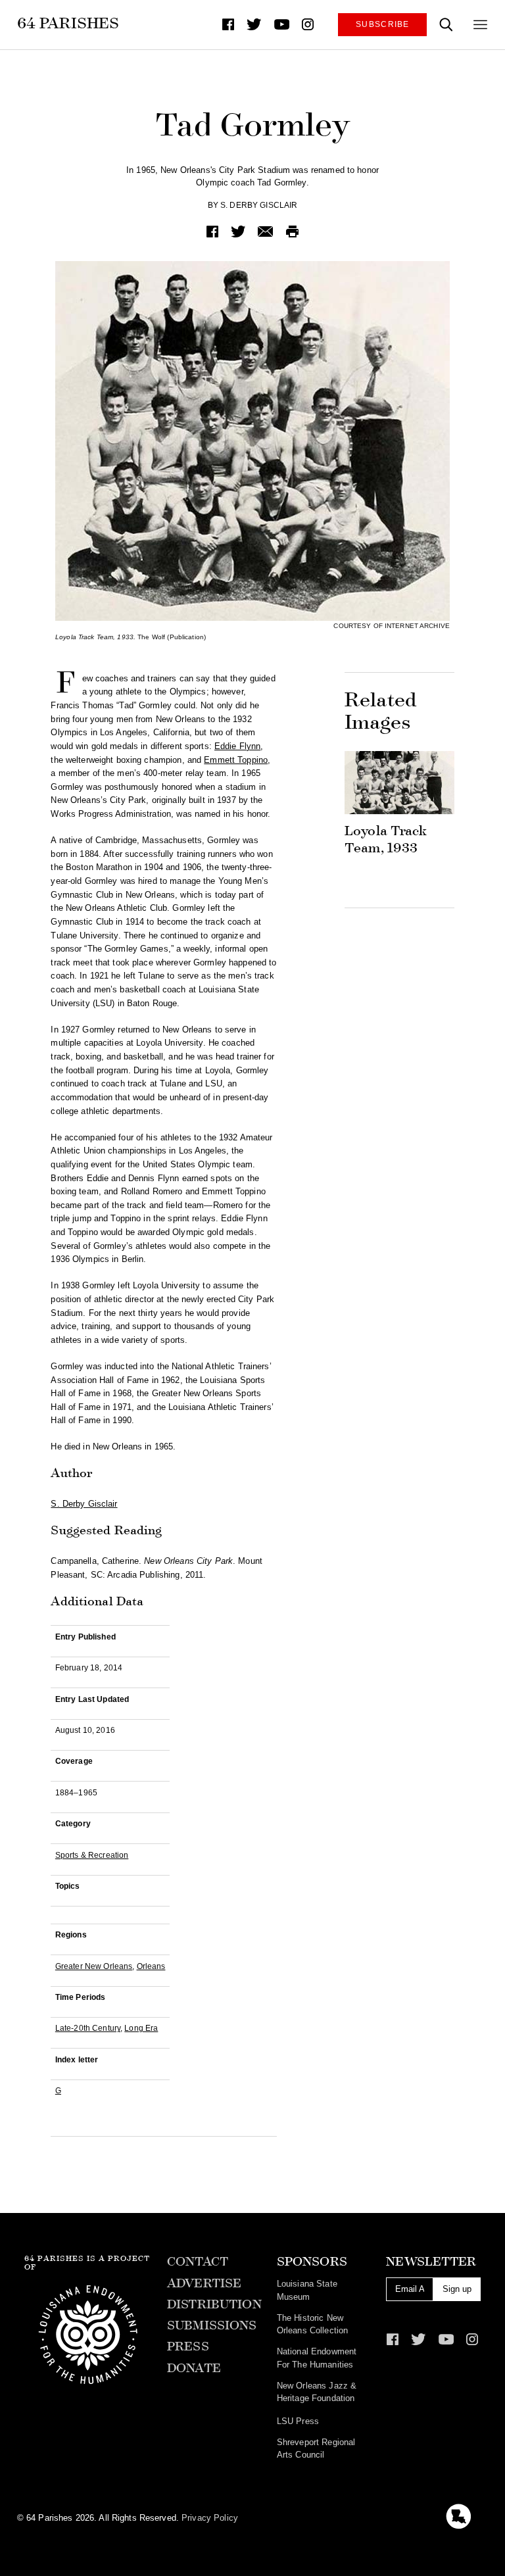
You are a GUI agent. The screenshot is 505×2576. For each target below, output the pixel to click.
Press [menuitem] (188, 2346)
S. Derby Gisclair (259, 205)
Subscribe (383, 24)
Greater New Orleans (94, 1966)
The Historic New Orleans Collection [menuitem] (312, 2324)
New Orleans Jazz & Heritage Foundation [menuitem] (317, 2392)
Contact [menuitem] (198, 2262)
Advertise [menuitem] (204, 2283)
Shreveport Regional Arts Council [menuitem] (316, 2448)
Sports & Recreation (92, 1855)
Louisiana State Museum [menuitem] (307, 2290)
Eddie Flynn (237, 746)
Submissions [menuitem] (212, 2325)
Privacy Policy (210, 2518)
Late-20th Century (88, 2028)
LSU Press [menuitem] (298, 2421)
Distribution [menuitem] (214, 2304)
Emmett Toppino (236, 760)
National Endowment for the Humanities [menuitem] (317, 2358)
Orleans (151, 1966)
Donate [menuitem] (194, 2368)
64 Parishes (68, 23)
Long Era (141, 2028)
